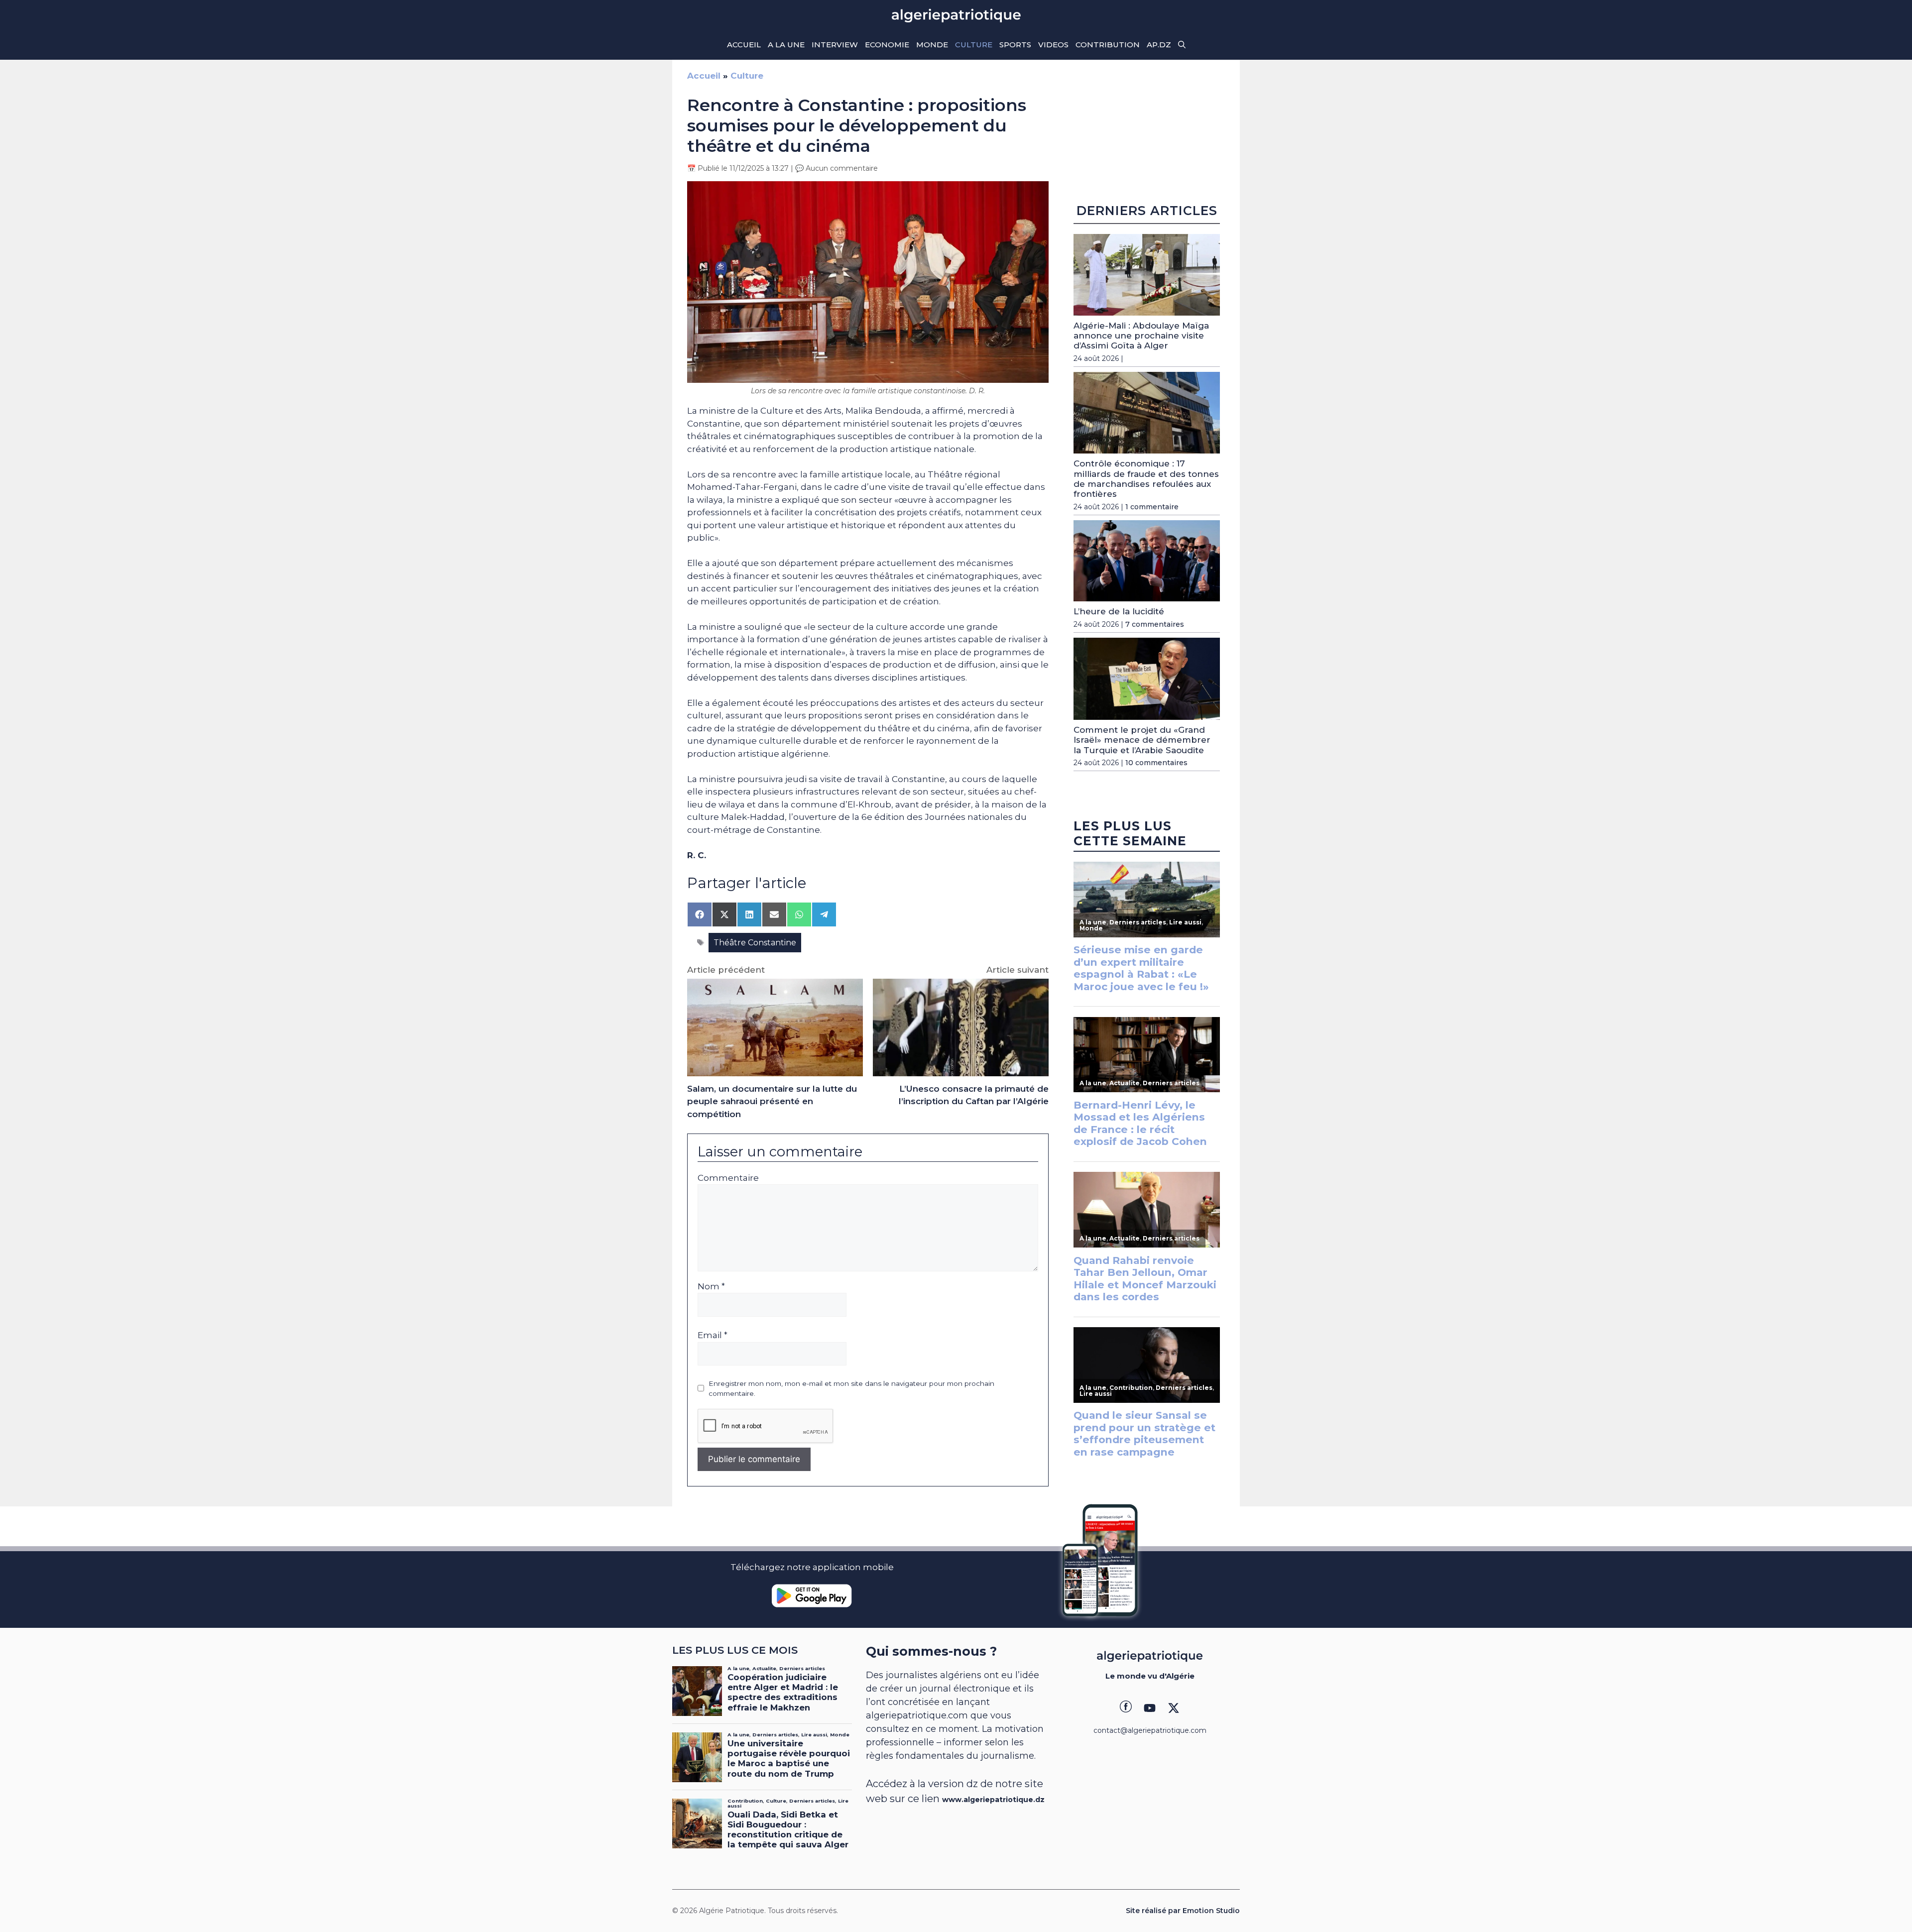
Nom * (711, 1286)
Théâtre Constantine (755, 943)
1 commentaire (1152, 507)
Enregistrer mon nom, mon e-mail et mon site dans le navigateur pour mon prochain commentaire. (851, 1388)
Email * (713, 1335)
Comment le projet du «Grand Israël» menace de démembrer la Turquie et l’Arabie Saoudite (1142, 740)
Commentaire (728, 1178)
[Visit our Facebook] (1126, 1708)
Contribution (1108, 45)
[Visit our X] (1174, 1708)
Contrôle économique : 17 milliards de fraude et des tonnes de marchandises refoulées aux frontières (1146, 479)
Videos (1053, 45)
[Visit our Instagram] (1150, 1708)
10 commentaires (1156, 763)
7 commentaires (1155, 624)
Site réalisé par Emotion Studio (1183, 1911)
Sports (1015, 45)
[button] (1182, 45)
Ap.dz (1159, 45)
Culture (974, 45)
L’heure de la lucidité (1119, 611)
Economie (887, 45)
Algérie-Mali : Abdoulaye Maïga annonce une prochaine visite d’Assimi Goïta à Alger (1141, 336)
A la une (786, 45)
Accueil (744, 45)
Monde (932, 45)
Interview (835, 45)
